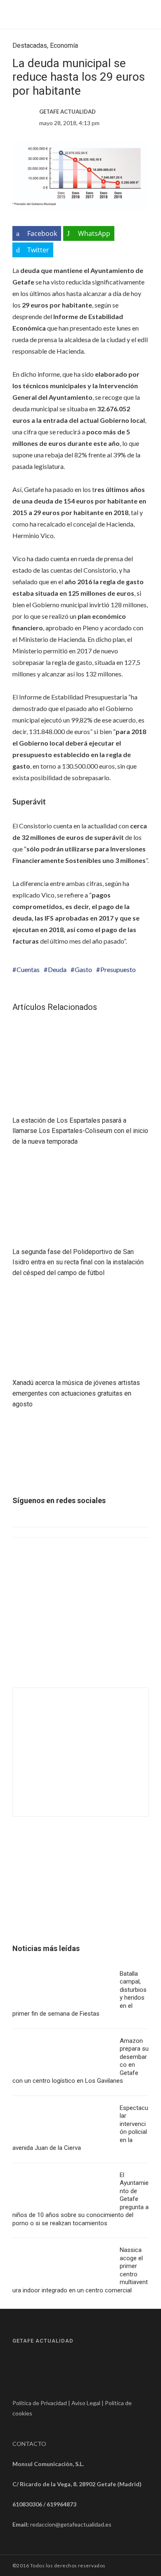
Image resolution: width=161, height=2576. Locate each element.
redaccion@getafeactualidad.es (71, 2524)
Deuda (57, 969)
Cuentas (28, 969)
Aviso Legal (86, 2403)
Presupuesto (118, 969)
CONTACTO (29, 2444)
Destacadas (30, 45)
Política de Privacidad (40, 2403)
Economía (64, 45)
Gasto (83, 969)
